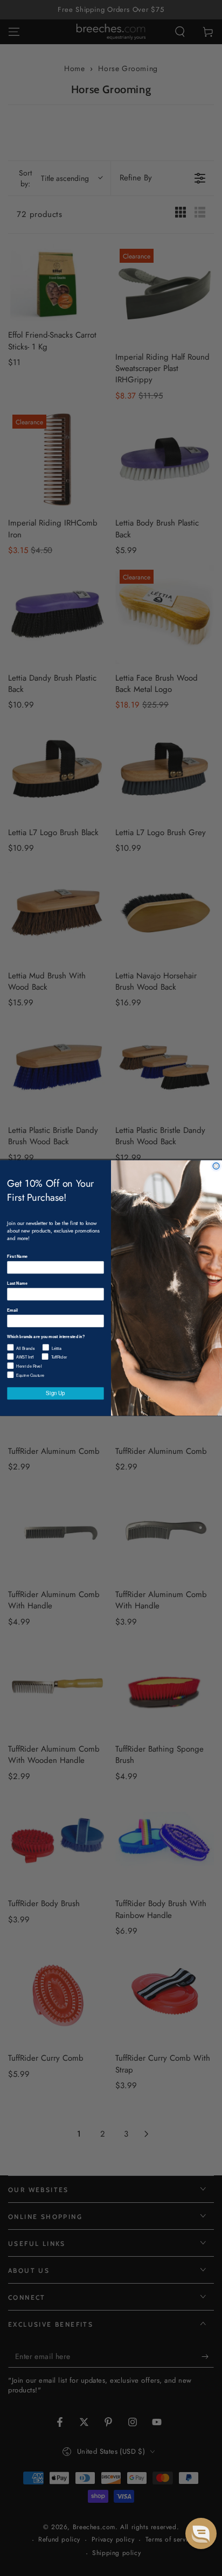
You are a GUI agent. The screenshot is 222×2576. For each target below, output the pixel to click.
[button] (201, 2533)
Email (12, 1310)
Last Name (17, 1283)
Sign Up (55, 1393)
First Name (17, 1256)
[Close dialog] (216, 1166)
